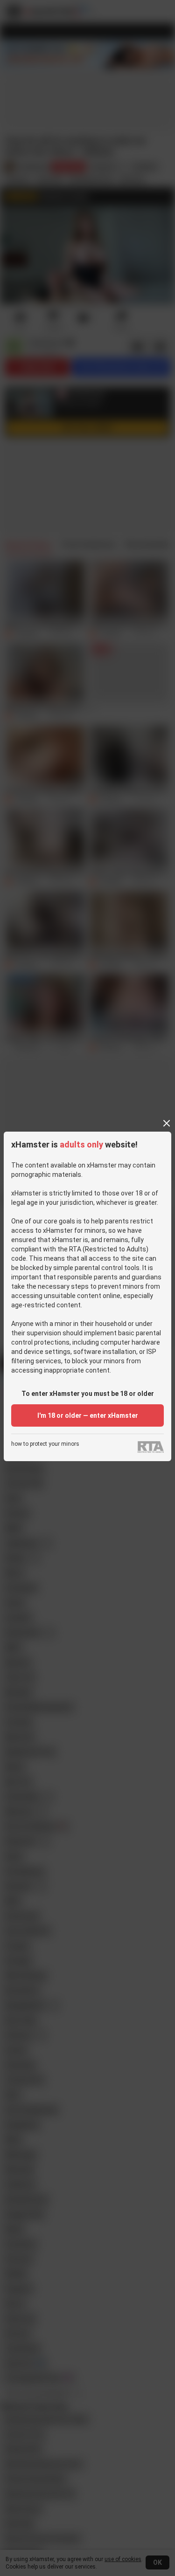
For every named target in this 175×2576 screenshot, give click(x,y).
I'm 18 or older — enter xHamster (88, 1415)
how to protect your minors (45, 1444)
